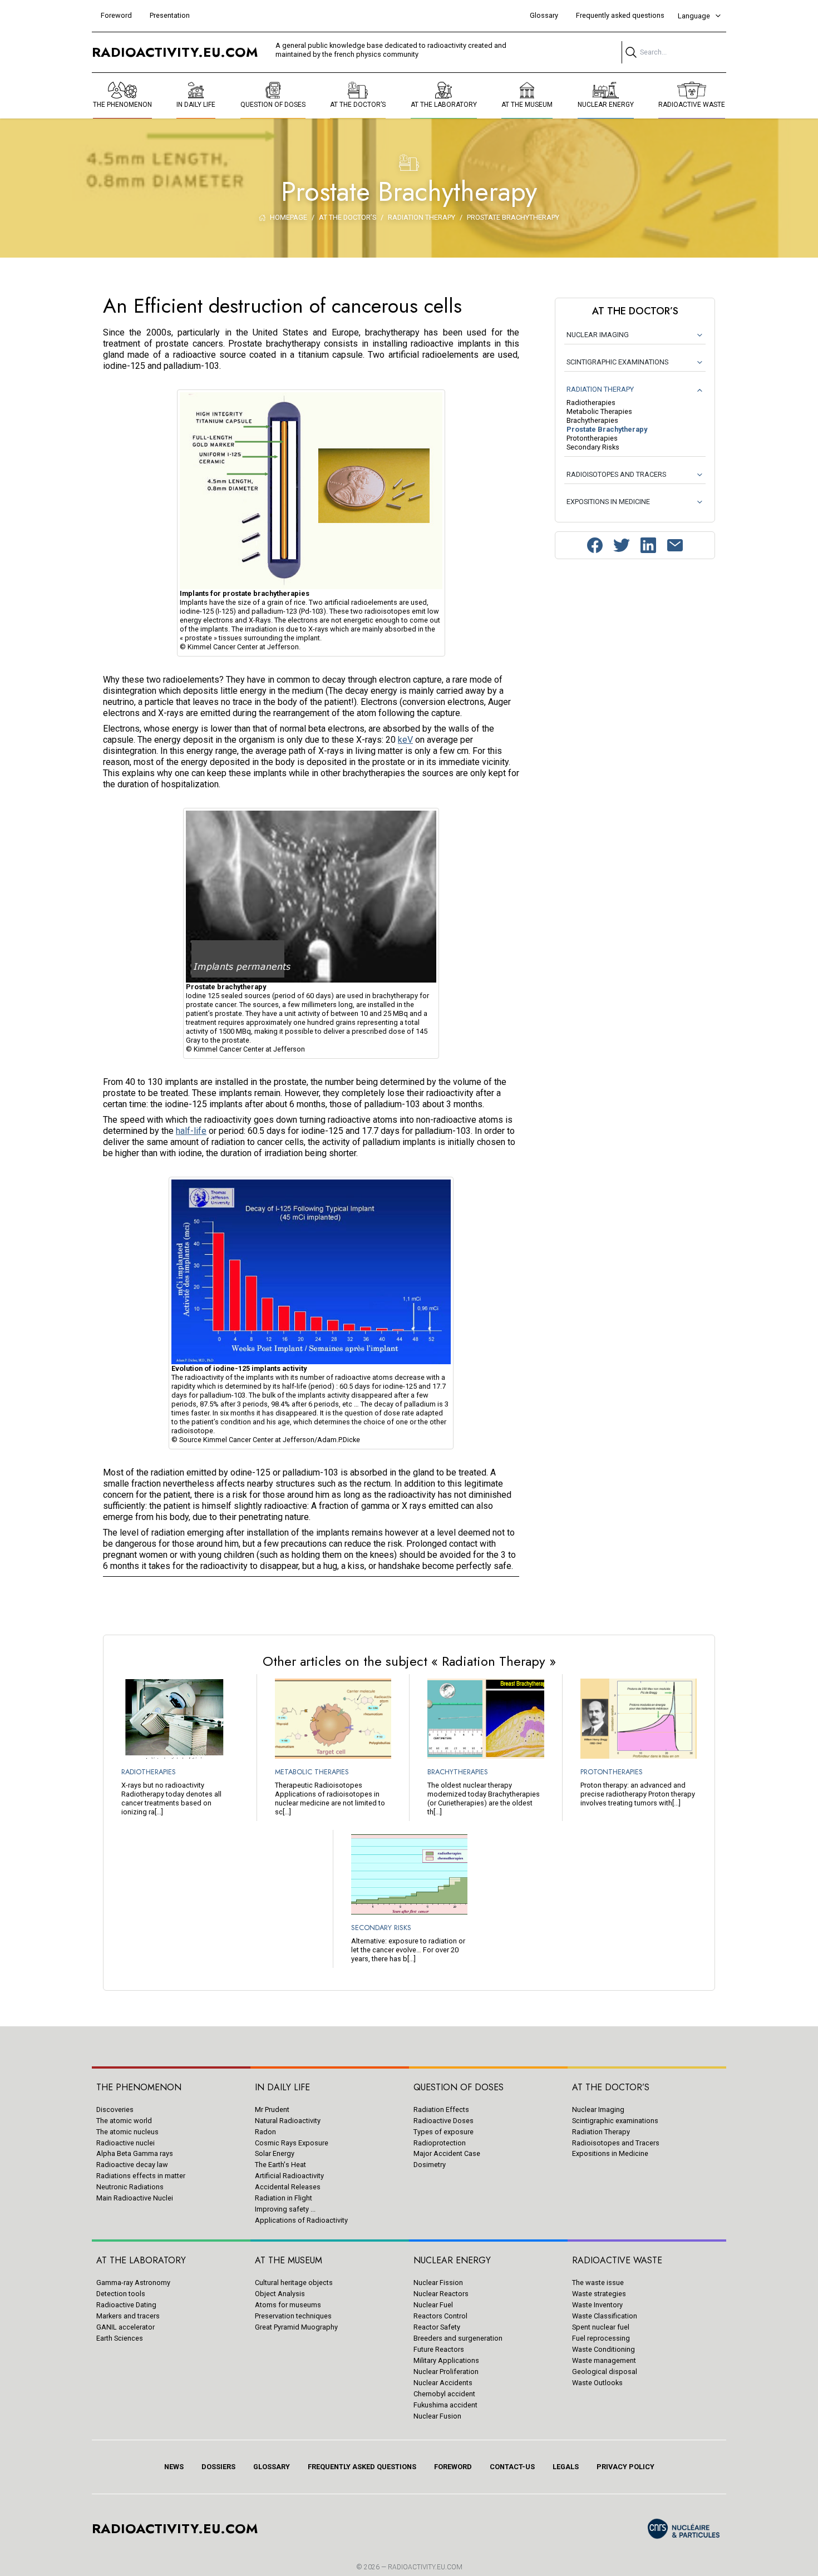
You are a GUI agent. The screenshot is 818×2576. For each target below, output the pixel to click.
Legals (566, 2467)
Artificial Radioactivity (289, 2176)
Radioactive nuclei (125, 2143)
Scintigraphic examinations (615, 2121)
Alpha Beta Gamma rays (135, 2153)
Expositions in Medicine (610, 2153)
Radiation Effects (441, 2109)
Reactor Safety (437, 2327)
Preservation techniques (293, 2316)
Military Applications (446, 2360)
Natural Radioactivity (288, 2121)
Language (694, 16)
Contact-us (512, 2467)
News (174, 2467)
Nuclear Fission (438, 2283)
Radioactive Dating (126, 2305)
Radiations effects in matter (141, 2176)
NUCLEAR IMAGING (598, 335)
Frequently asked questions (620, 15)
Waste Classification (605, 2316)
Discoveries (115, 2109)
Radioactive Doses (444, 2121)
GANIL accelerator (125, 2327)
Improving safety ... (285, 2209)
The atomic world (124, 2121)
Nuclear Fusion (437, 2416)
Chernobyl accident (444, 2394)
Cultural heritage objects (294, 2283)
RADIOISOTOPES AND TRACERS (616, 474)
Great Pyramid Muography (296, 2327)
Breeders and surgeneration (458, 2338)
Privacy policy (625, 2467)
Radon (265, 2132)
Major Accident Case (447, 2153)
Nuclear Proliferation (446, 2372)
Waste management (604, 2360)
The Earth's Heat (280, 2165)
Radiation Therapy (601, 2132)
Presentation (170, 15)
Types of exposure (444, 2132)
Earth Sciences (120, 2338)
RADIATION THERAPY (600, 389)
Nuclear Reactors (441, 2294)
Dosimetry (430, 2165)
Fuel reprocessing (601, 2338)
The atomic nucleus (127, 2132)
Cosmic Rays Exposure (292, 2143)
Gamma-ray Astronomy (133, 2283)
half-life (191, 1131)
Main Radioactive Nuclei (135, 2198)
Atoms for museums (288, 2305)
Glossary (544, 15)
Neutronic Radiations (130, 2187)
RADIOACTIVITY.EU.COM (425, 2567)
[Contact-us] (675, 545)
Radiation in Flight (284, 2198)
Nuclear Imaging (598, 2109)
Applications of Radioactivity (301, 2220)
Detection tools (121, 2294)
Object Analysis (280, 2294)
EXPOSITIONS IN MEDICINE (608, 502)
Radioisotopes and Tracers (616, 2143)
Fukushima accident (445, 2405)
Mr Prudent (272, 2109)
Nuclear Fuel (433, 2305)
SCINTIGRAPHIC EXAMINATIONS (617, 362)
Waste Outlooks (597, 2383)
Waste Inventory (597, 2305)
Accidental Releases (288, 2187)
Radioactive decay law (132, 2165)
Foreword (116, 15)
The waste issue (598, 2283)
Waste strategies (599, 2294)
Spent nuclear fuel (601, 2327)
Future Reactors (439, 2349)
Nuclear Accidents (443, 2383)
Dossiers (218, 2467)
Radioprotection (440, 2143)
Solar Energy (275, 2153)
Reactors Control (440, 2316)
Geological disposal (605, 2372)
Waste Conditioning (603, 2349)
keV (405, 740)
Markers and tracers (128, 2316)
